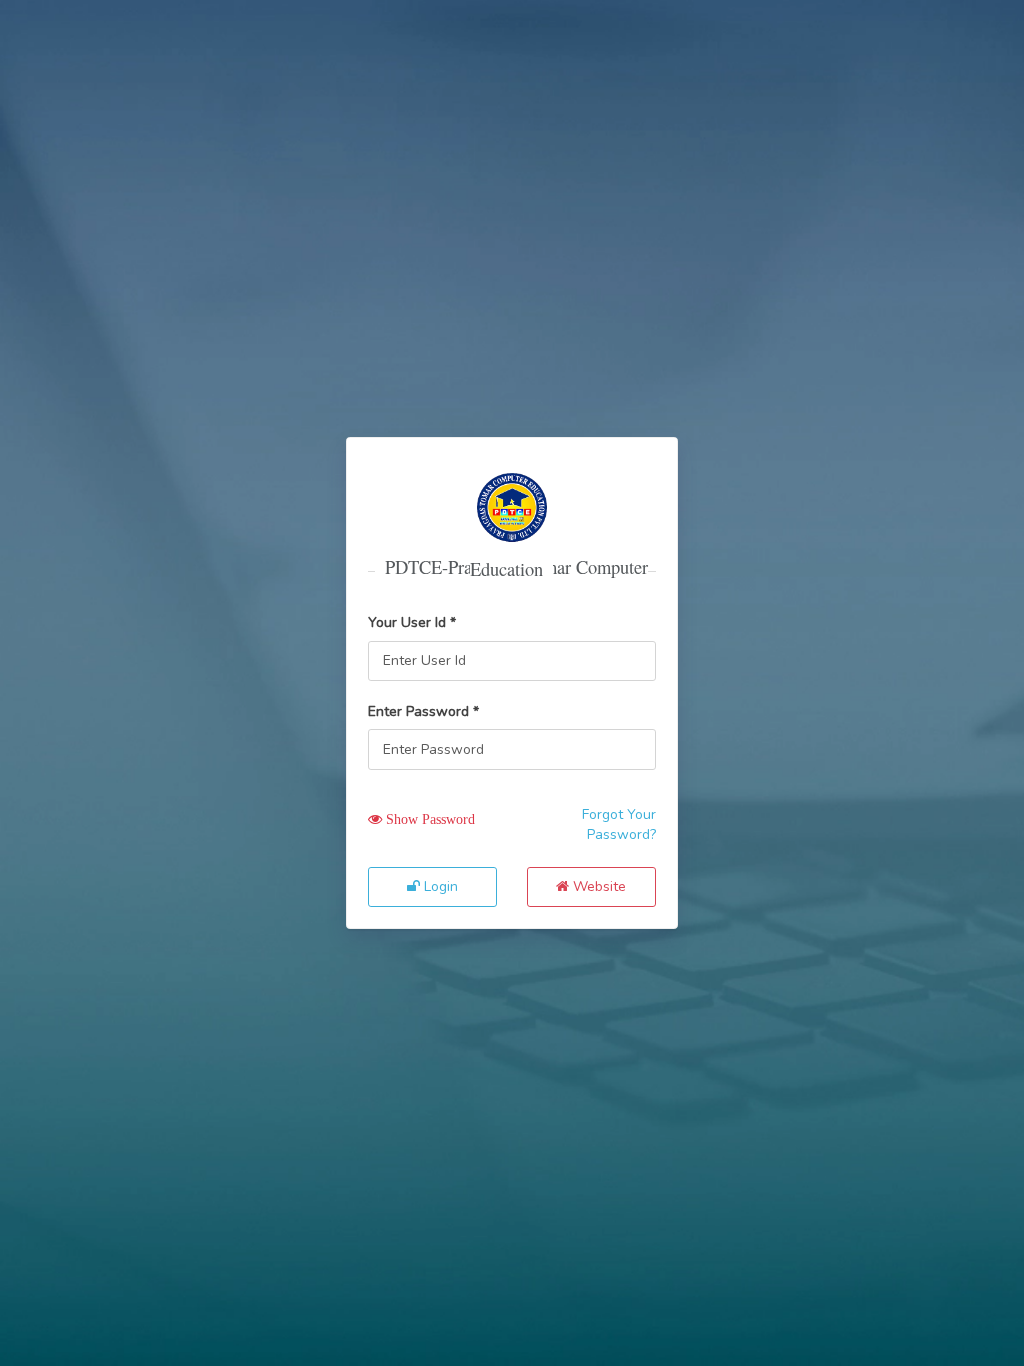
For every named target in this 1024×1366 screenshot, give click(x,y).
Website (597, 886)
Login (439, 886)
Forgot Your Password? (619, 824)
